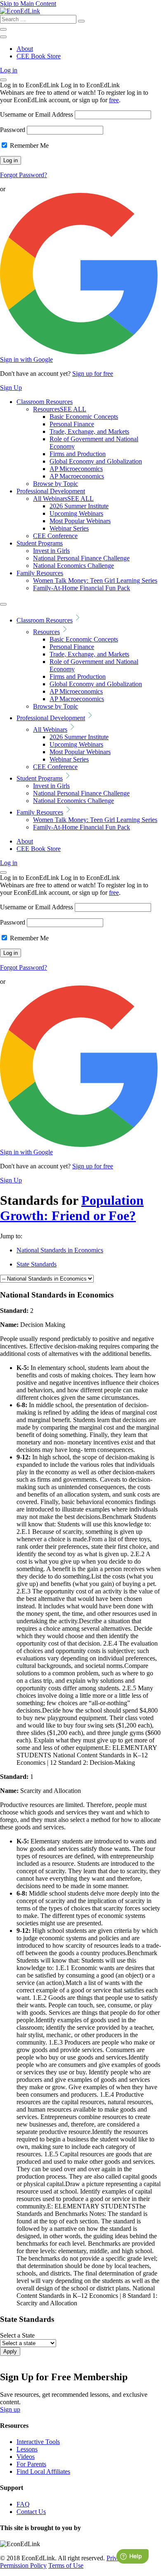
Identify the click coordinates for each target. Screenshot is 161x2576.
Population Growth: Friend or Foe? (72, 1208)
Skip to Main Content (28, 4)
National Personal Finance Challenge (81, 558)
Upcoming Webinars (76, 513)
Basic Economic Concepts (84, 417)
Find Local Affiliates (43, 2471)
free (114, 100)
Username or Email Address (37, 114)
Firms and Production (78, 454)
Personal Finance (72, 424)
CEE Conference (55, 536)
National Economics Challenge (73, 566)
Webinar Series (69, 528)
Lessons (27, 2449)
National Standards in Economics (60, 1250)
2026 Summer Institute (79, 506)
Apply (10, 2351)
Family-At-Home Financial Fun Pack (82, 588)
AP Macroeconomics (77, 476)
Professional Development (51, 491)
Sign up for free (93, 374)
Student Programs (40, 543)
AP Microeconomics (76, 469)
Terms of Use (66, 2565)
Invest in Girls (51, 551)
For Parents (31, 2464)
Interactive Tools (38, 2442)
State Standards (37, 1264)
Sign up (10, 2409)
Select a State (17, 2335)
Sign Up (11, 388)
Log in (9, 70)
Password (13, 130)
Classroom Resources (45, 402)
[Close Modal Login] (3, 80)
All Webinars (63, 499)
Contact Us (31, 2512)
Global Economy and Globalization (96, 461)
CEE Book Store (39, 56)
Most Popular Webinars (80, 521)
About (25, 49)
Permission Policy (23, 2565)
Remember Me (28, 145)
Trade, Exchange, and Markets (89, 431)
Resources (60, 409)
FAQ (23, 2504)
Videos (26, 2457)
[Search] (81, 21)
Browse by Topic (56, 484)
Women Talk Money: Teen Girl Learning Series (95, 580)
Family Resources (40, 573)
